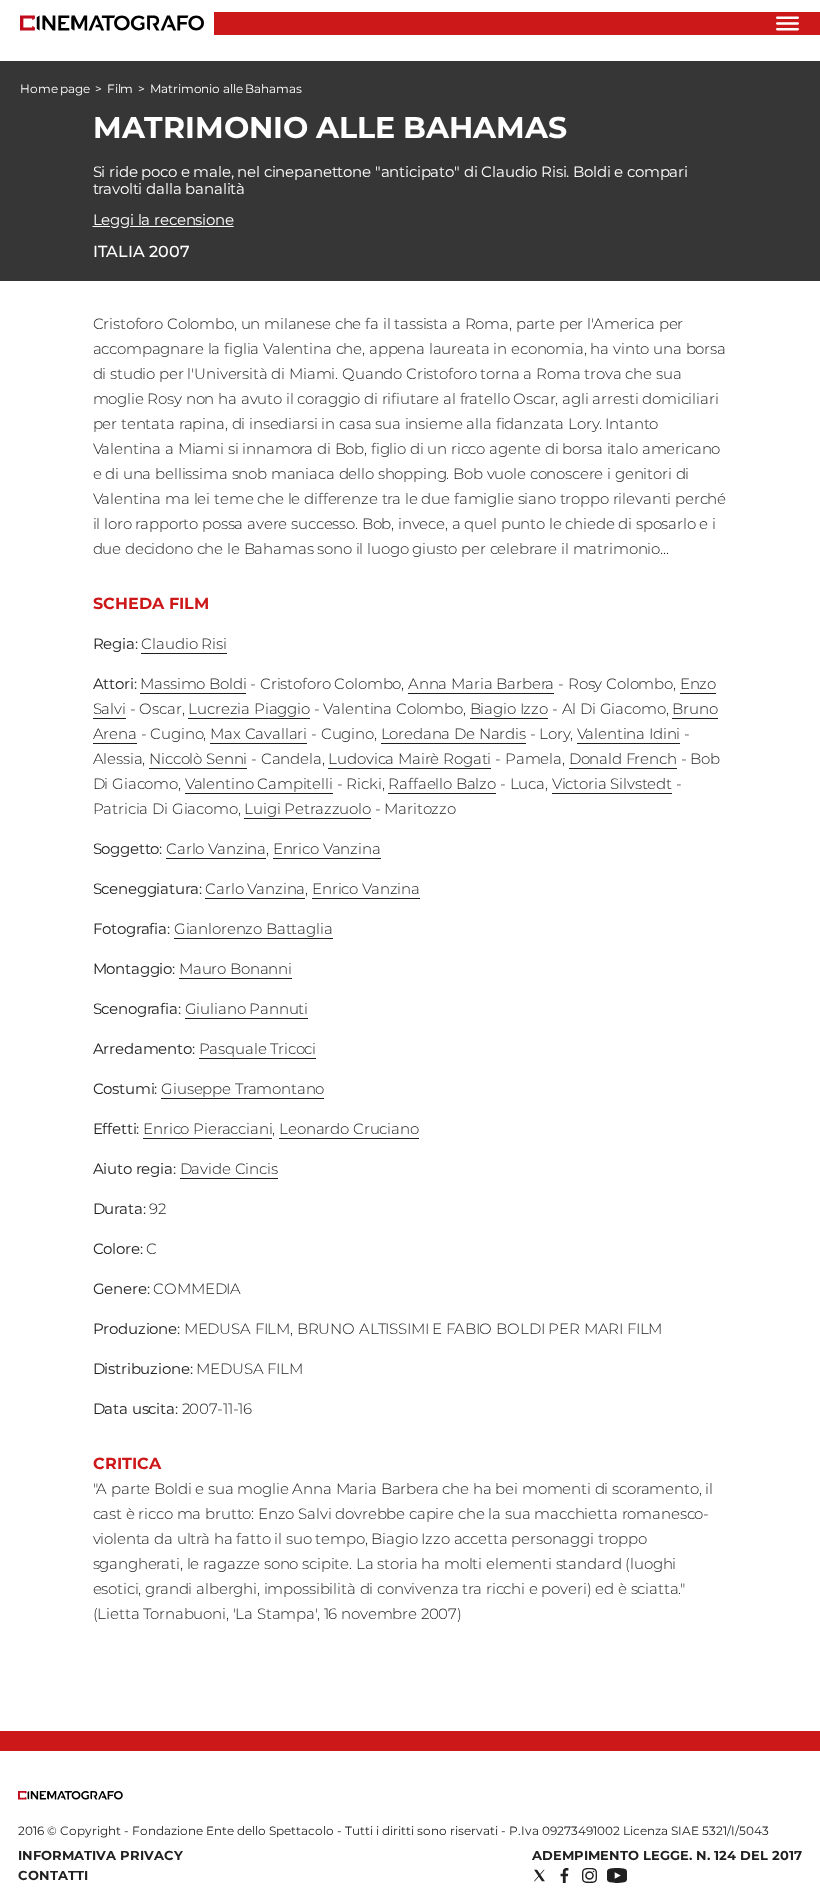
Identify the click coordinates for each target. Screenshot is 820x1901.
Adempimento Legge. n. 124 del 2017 (667, 1855)
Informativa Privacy (100, 1855)
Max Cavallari (258, 733)
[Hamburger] (787, 23)
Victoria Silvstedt (612, 783)
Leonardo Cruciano (348, 1128)
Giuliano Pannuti (247, 1008)
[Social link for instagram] (589, 1875)
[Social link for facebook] (564, 1875)
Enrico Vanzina (327, 848)
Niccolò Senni (198, 758)
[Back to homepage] (70, 1795)
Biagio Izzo (509, 708)
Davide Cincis (229, 1168)
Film (120, 88)
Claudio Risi (183, 643)
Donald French (623, 758)
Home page (55, 88)
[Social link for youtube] (617, 1875)
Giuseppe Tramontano (242, 1088)
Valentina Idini (629, 733)
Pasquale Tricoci (258, 1048)
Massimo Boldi (193, 683)
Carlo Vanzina (216, 848)
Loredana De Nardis (453, 733)
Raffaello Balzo (442, 783)
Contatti (53, 1875)
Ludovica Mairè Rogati (409, 758)
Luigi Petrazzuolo (307, 808)
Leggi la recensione (163, 219)
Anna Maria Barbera (481, 683)
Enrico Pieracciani (207, 1128)
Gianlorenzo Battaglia (253, 928)
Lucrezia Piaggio (249, 708)
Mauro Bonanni (235, 968)
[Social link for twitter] (539, 1875)
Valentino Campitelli (259, 783)
